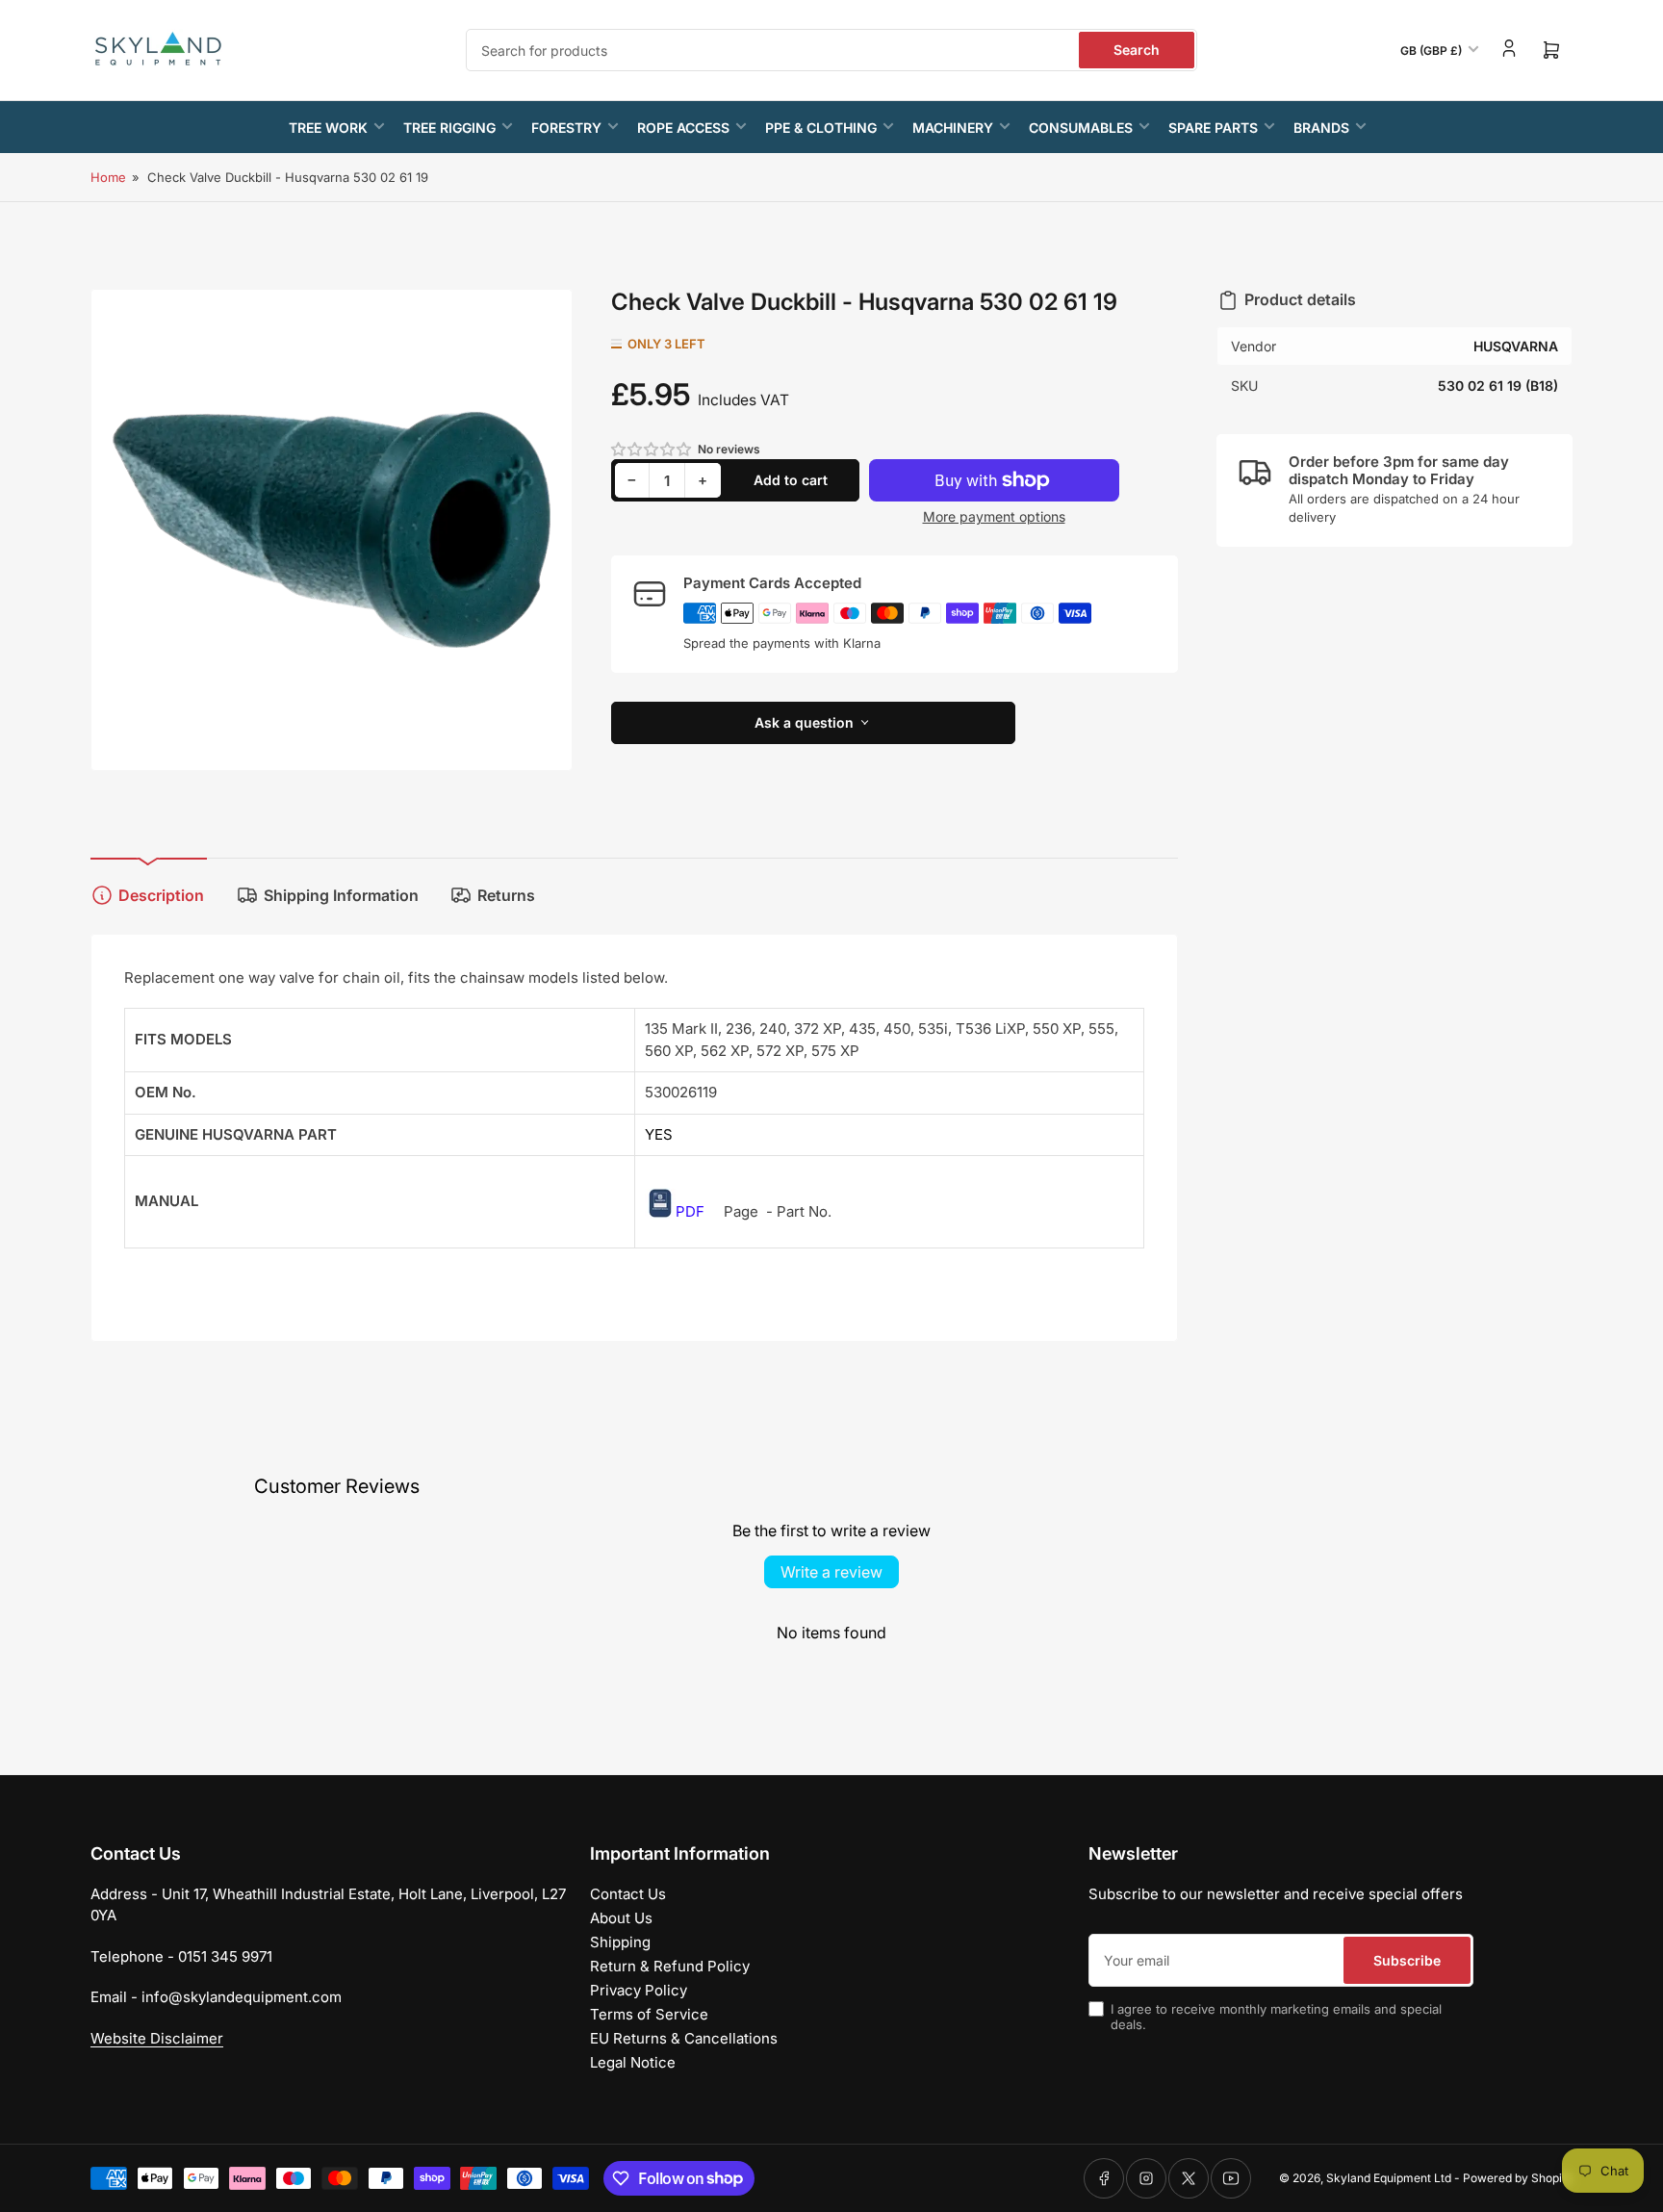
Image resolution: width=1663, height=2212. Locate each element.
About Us (621, 1918)
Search (1137, 50)
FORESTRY (566, 128)
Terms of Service (649, 2014)
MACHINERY (953, 128)
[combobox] (831, 50)
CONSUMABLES (1081, 128)
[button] (652, 449)
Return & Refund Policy (670, 1966)
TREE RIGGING (449, 128)
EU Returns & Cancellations (684, 2038)
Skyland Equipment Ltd (1389, 2178)
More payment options (994, 516)
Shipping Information (341, 895)
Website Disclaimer (157, 2038)
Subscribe (1407, 1960)
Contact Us (628, 1894)
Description (161, 895)
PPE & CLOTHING (821, 128)
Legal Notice (633, 2062)
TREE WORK (328, 128)
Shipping (620, 1942)
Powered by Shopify (1518, 2178)
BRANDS (1321, 128)
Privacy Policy (639, 1990)
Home (108, 177)
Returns (506, 895)
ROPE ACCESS (683, 128)
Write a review (831, 1572)
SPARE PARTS (1213, 128)
